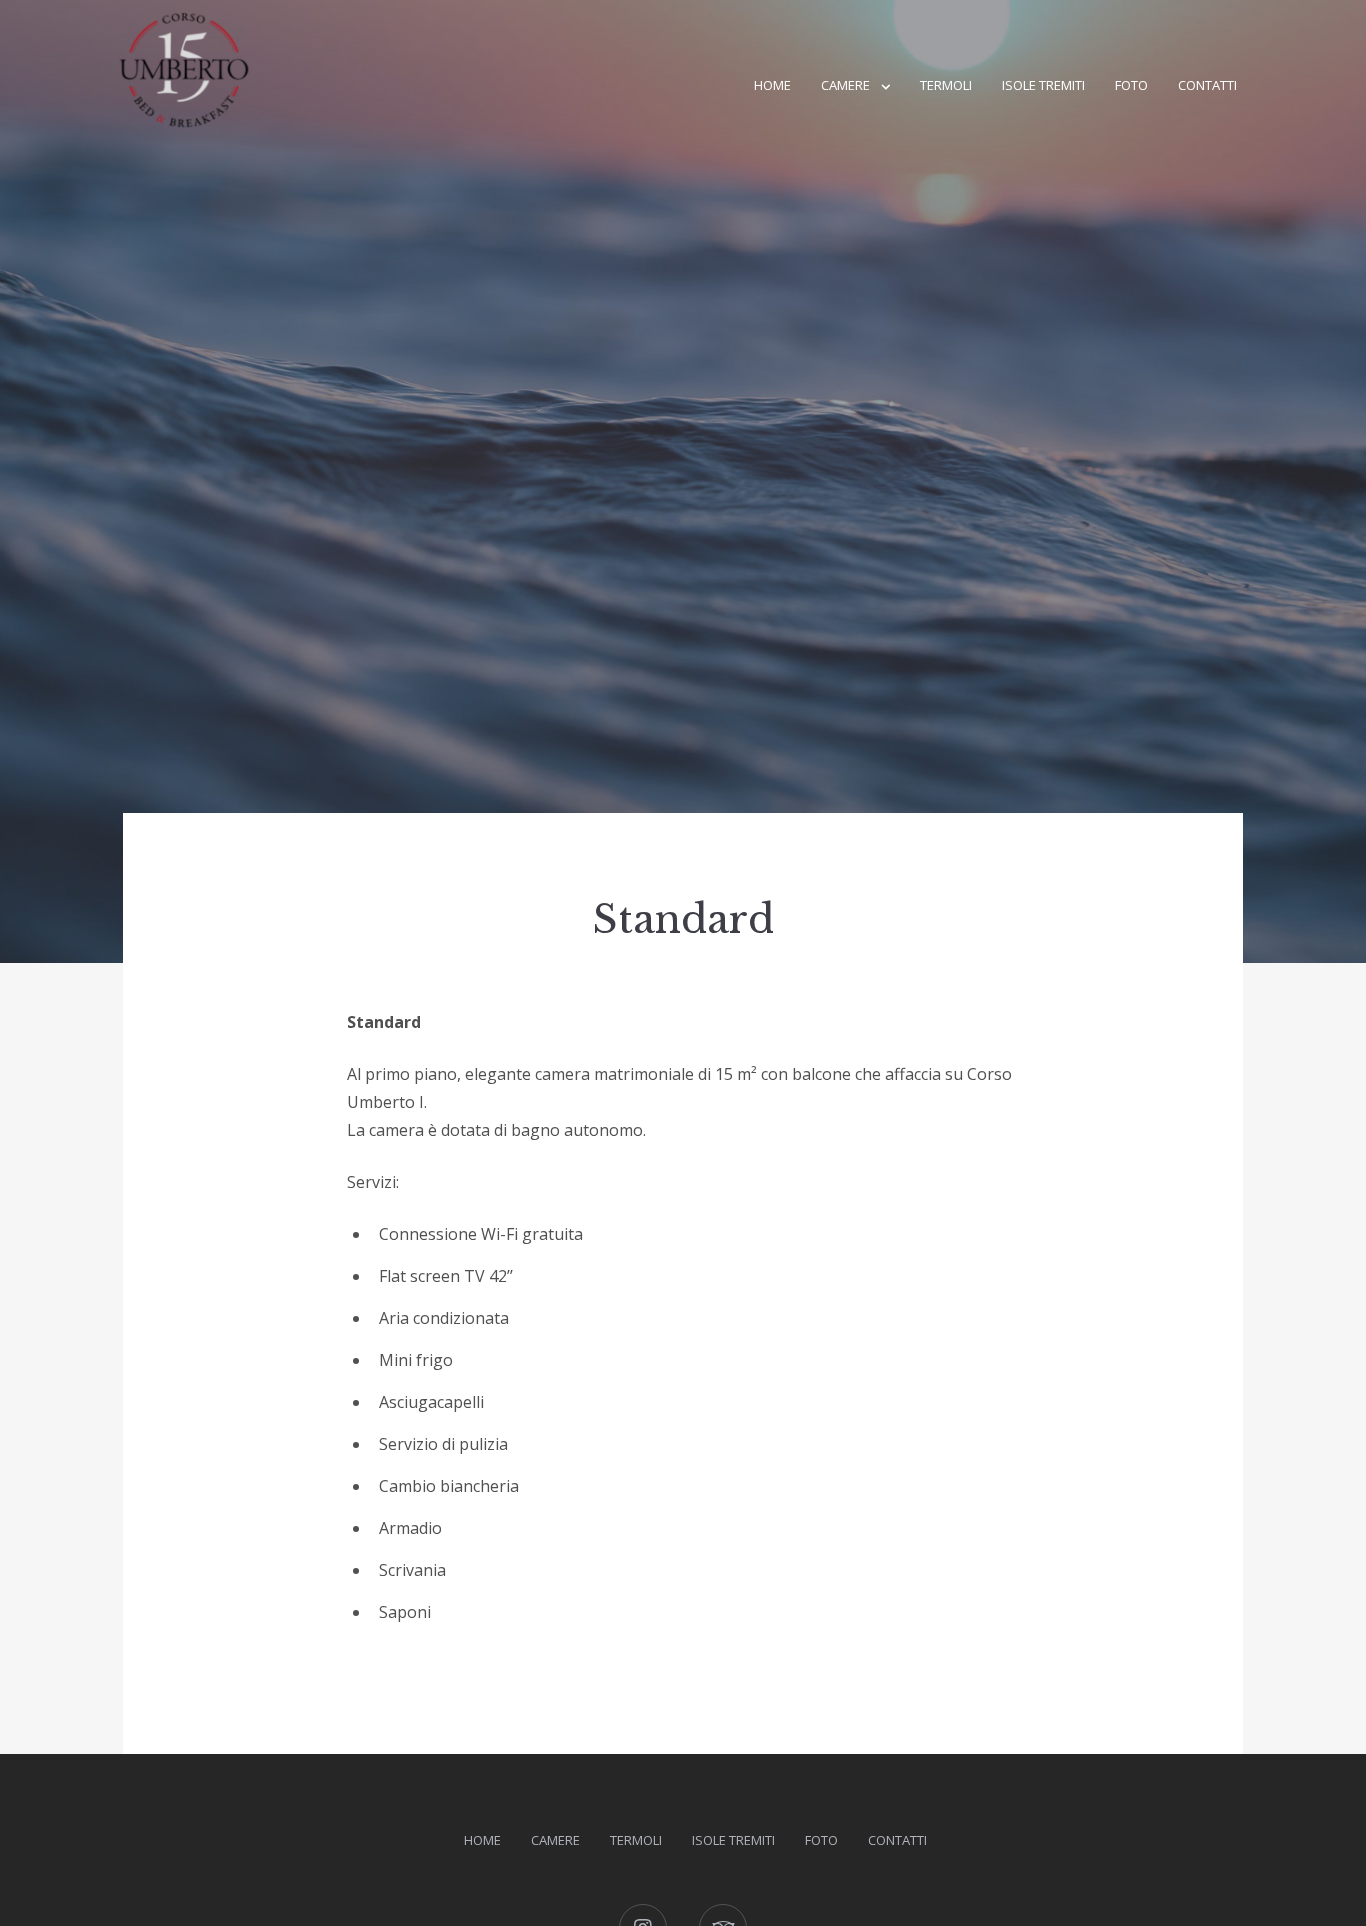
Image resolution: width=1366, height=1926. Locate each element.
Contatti (1207, 85)
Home (772, 85)
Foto (1131, 85)
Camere (845, 85)
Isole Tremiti (1043, 85)
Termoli (946, 85)
